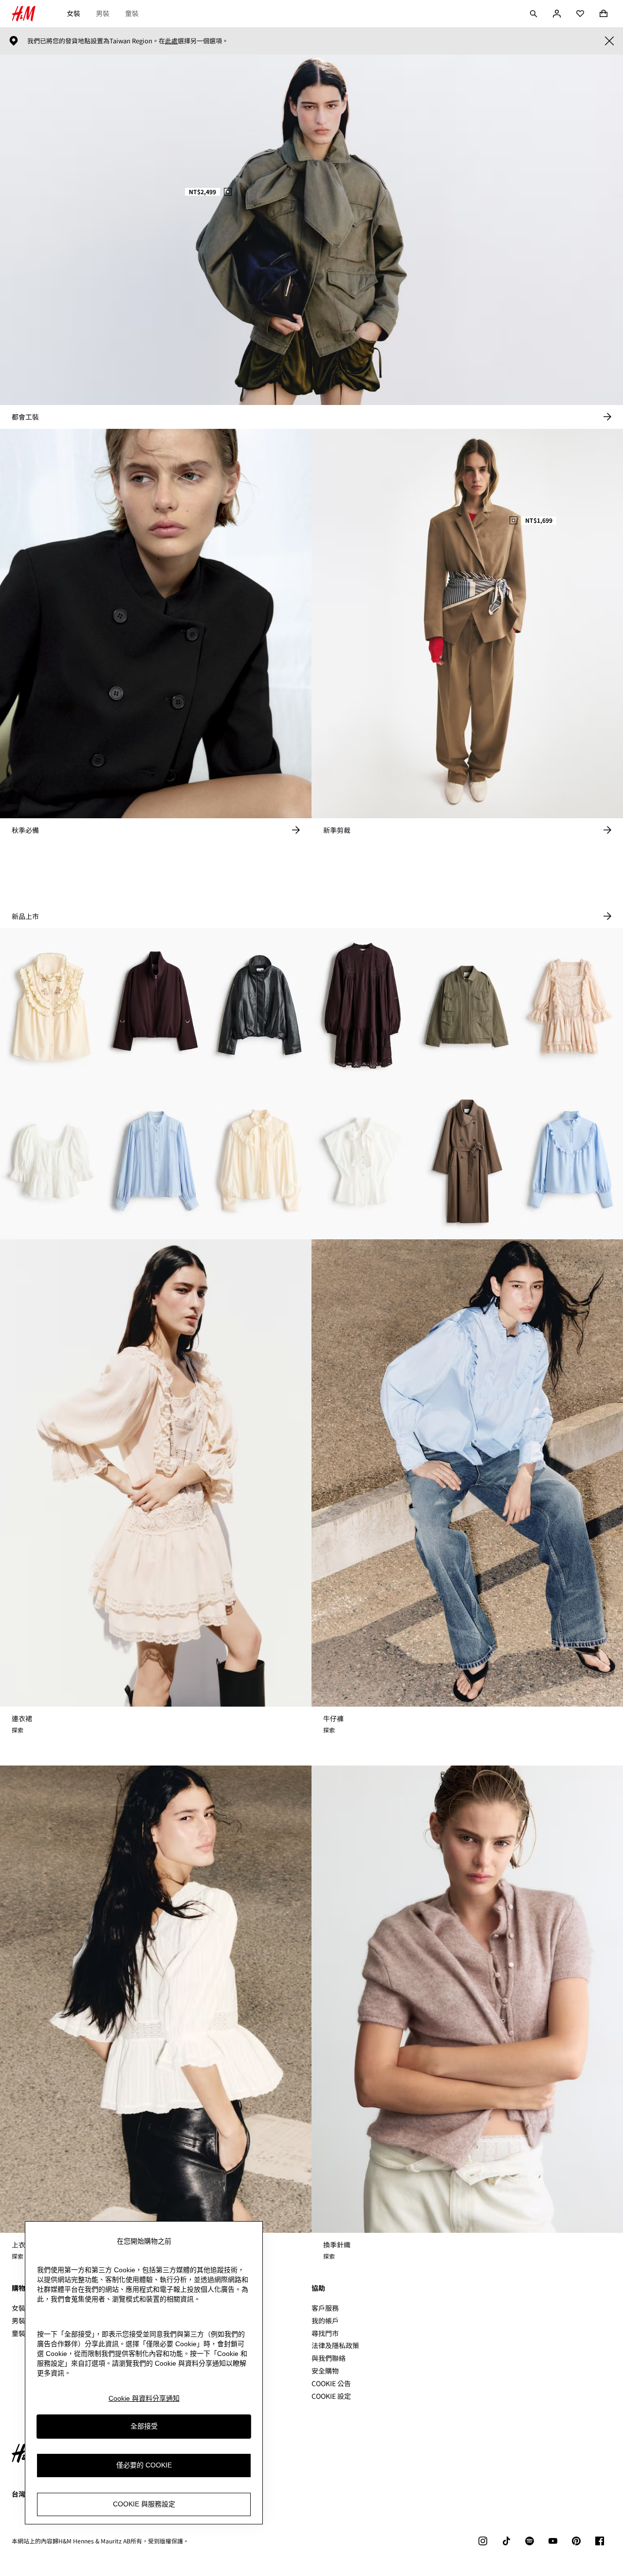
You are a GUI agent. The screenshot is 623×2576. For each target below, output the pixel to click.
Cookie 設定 (331, 2396)
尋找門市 (325, 2333)
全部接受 (144, 2427)
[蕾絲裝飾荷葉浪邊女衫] (52, 1161)
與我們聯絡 (329, 2358)
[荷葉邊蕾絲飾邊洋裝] (571, 1006)
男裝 (103, 13)
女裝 (73, 13)
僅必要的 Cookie (144, 2466)
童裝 (132, 13)
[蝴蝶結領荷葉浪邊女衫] (363, 1161)
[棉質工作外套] (467, 1006)
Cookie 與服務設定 (144, 2504)
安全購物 (325, 2371)
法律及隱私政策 (335, 2345)
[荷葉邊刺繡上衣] (52, 1006)
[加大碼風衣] (467, 1161)
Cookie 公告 (331, 2383)
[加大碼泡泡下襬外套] (156, 1006)
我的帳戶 (325, 2320)
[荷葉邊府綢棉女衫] (571, 1161)
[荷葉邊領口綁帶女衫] (260, 1161)
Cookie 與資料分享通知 (144, 2398)
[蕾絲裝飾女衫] (156, 1161)
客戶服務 (325, 2308)
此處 (171, 41)
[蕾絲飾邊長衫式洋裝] (363, 1006)
